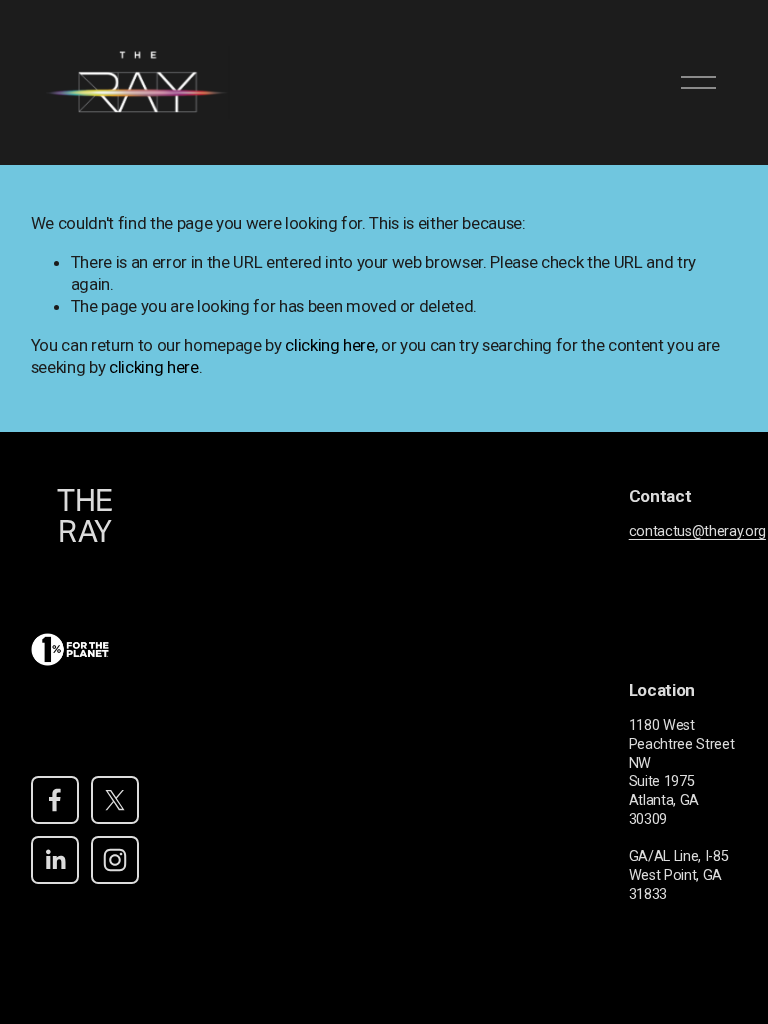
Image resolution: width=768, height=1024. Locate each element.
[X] (115, 800)
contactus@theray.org (697, 531)
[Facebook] (55, 800)
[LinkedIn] (55, 860)
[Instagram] (115, 860)
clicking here (330, 345)
